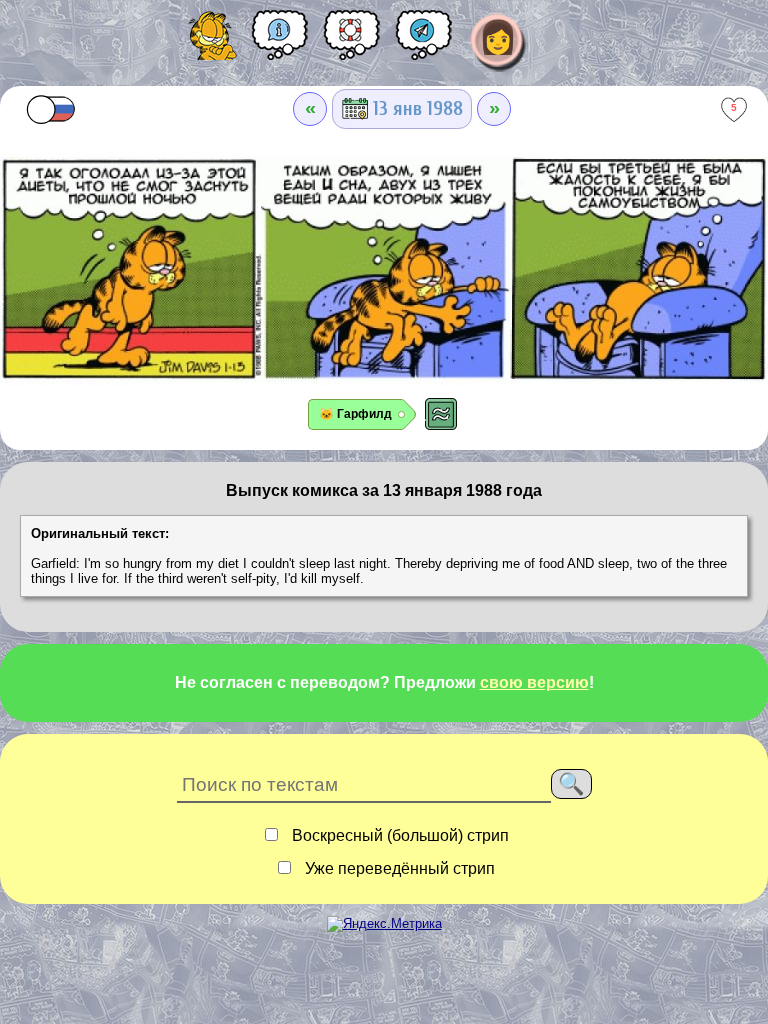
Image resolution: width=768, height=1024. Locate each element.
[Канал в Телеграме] (424, 42)
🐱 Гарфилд (355, 414)
